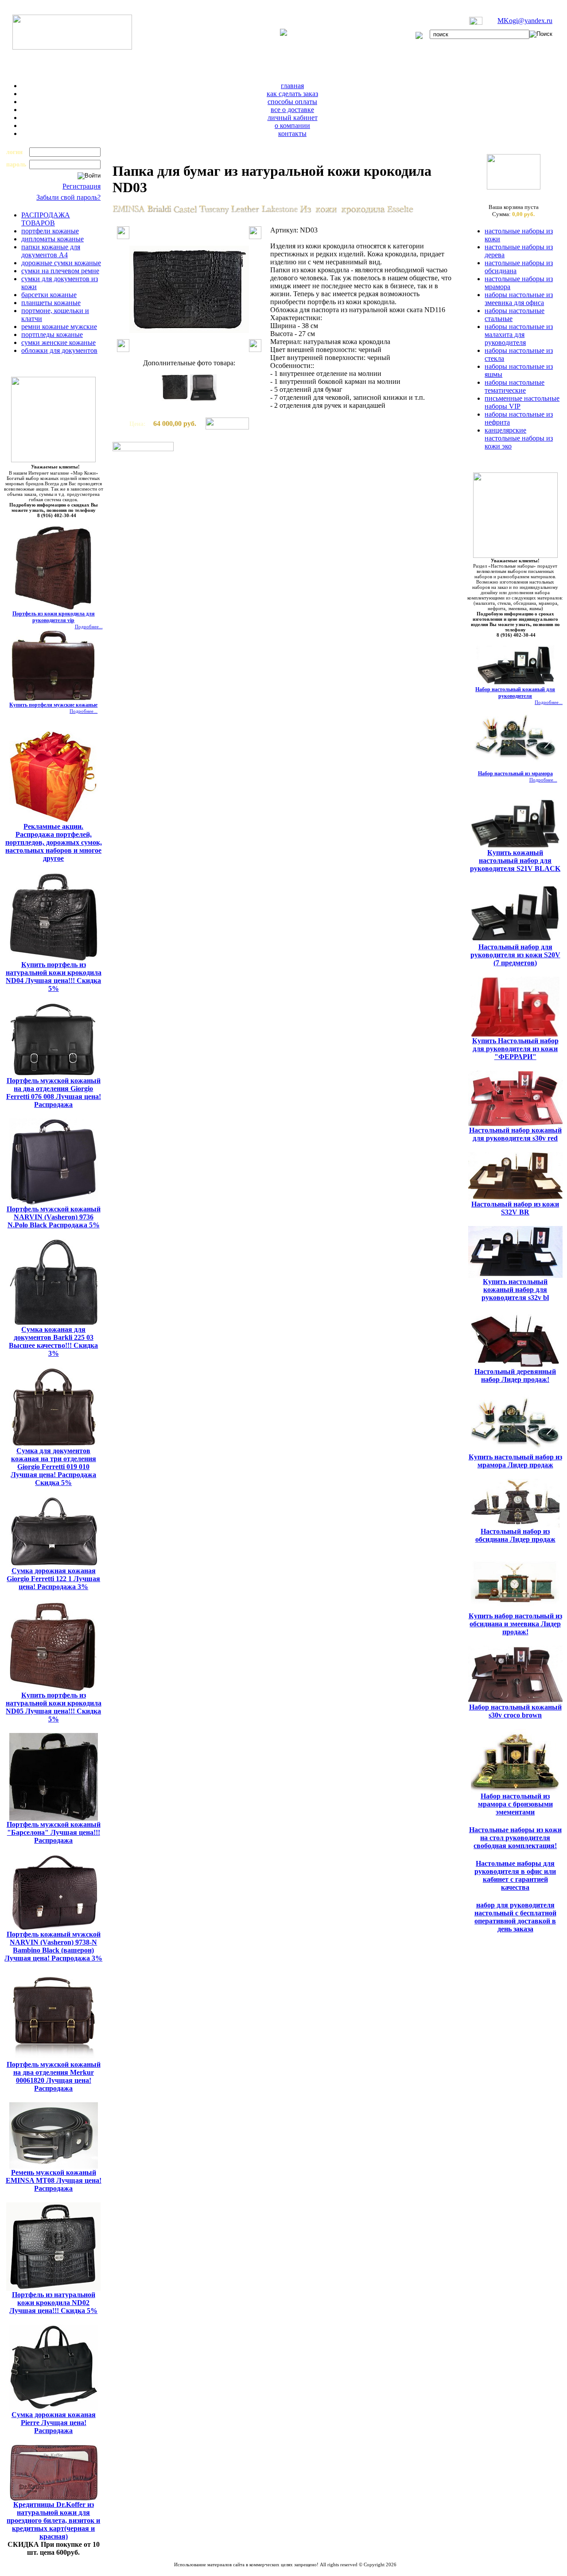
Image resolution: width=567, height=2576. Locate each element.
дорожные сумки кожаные (61, 263)
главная (292, 86)
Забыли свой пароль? (68, 197)
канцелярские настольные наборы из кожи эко (519, 438)
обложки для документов (59, 350)
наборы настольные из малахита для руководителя (519, 335)
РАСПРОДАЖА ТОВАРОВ (46, 219)
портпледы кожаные (52, 335)
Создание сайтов (262, 2570)
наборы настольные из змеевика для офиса (519, 299)
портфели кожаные (50, 231)
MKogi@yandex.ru (525, 21)
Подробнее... (89, 627)
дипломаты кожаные (52, 239)
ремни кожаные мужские (59, 327)
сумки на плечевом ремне (60, 271)
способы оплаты (292, 102)
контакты (292, 133)
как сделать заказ (292, 94)
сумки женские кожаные (58, 342)
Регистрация (82, 186)
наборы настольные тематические (515, 386)
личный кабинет (293, 118)
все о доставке (292, 110)
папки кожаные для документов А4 (51, 251)
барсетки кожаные (49, 295)
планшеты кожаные (51, 303)
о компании (292, 126)
